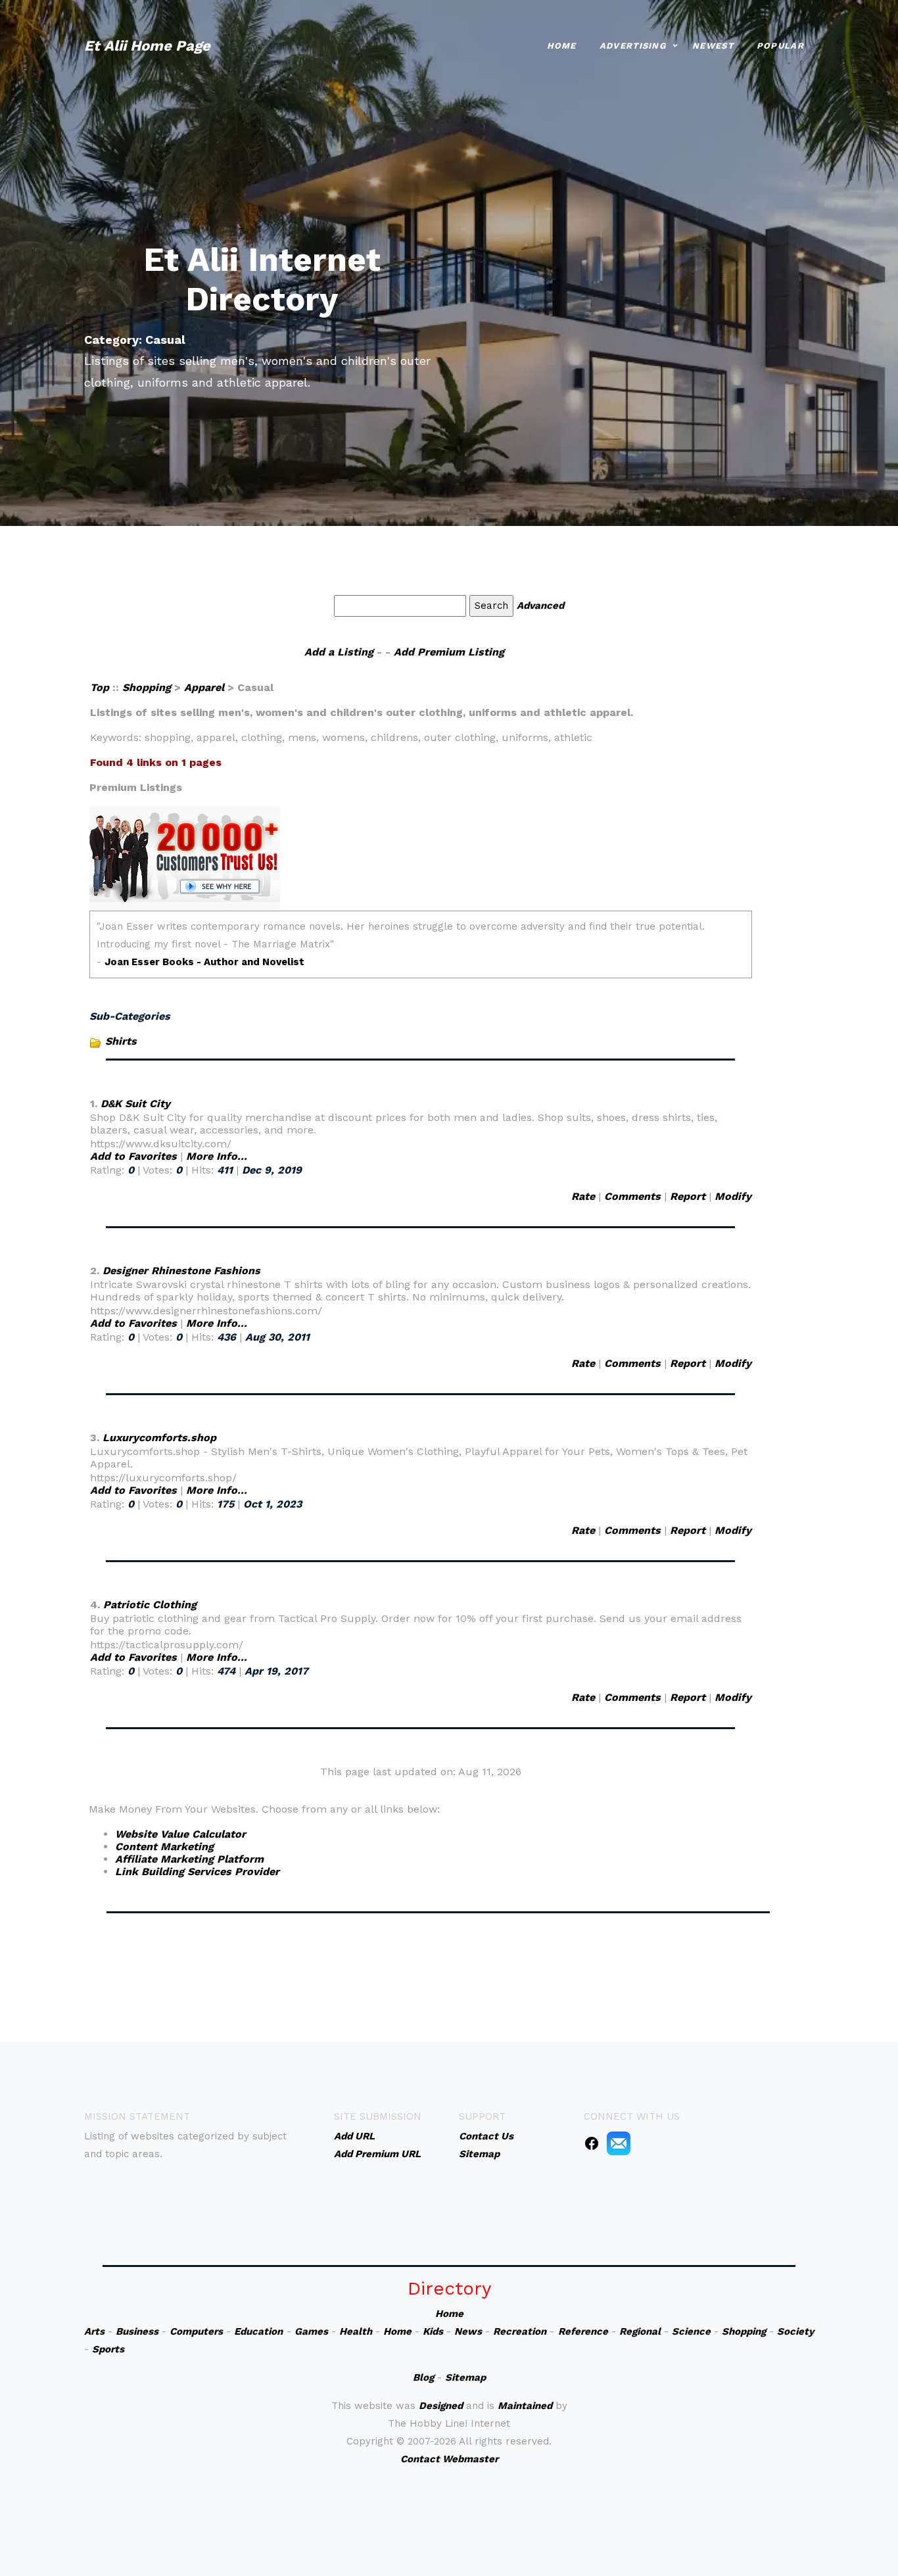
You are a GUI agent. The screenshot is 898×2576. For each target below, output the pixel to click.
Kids (433, 2331)
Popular (780, 46)
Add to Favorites (133, 1156)
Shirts (121, 1041)
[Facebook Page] (592, 2143)
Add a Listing (339, 652)
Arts (94, 2331)
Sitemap (465, 2377)
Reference (583, 2331)
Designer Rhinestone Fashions (181, 1271)
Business (137, 2331)
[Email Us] (619, 2143)
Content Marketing (164, 1847)
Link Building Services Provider (197, 1872)
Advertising (633, 46)
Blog (423, 2377)
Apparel (204, 687)
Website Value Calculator (180, 1834)
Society (795, 2331)
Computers (196, 2331)
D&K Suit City (135, 1104)
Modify (733, 1196)
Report (688, 1196)
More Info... (217, 1156)
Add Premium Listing (449, 652)
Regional (640, 2331)
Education (258, 2331)
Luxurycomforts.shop (159, 1438)
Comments (632, 1196)
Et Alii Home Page (147, 46)
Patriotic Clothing (150, 1605)
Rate (583, 1196)
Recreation (520, 2331)
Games (311, 2331)
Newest (713, 46)
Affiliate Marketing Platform (189, 1859)
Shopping (147, 687)
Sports (108, 2349)
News (468, 2331)
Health (356, 2331)
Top (101, 687)
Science (691, 2331)
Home (562, 46)
